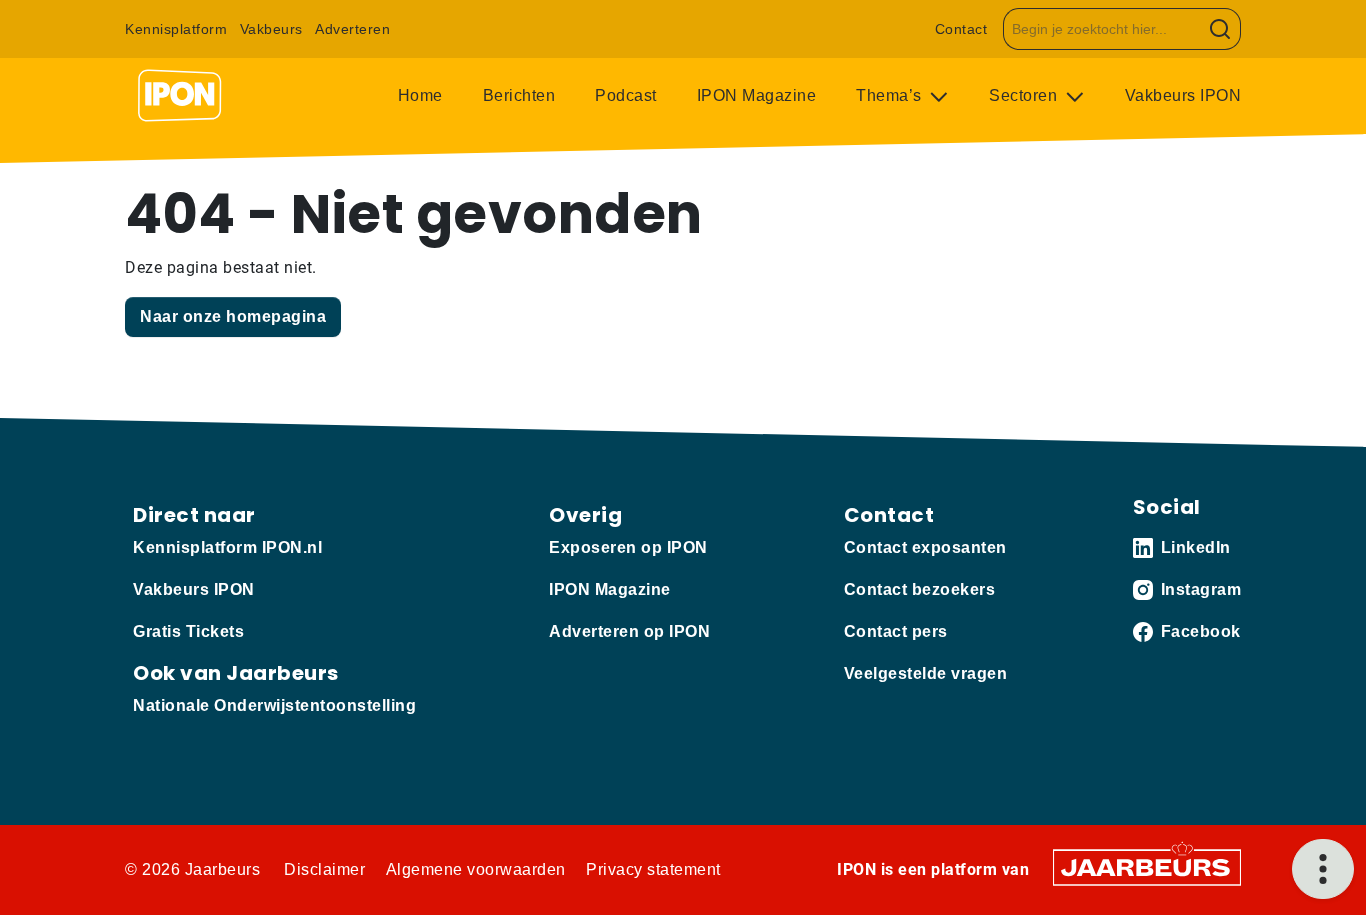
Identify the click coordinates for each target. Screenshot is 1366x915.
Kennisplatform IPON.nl (227, 547)
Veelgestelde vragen (926, 673)
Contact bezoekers (920, 589)
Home (420, 95)
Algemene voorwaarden (476, 869)
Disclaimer (324, 869)
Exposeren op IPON (628, 547)
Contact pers (896, 631)
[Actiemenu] (1323, 869)
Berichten (519, 95)
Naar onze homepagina (233, 316)
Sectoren (1025, 95)
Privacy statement (653, 869)
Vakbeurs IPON (1183, 95)
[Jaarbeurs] (1147, 866)
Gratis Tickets (188, 631)
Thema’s (891, 95)
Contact (961, 29)
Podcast (626, 95)
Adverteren (352, 29)
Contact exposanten (925, 547)
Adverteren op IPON (629, 631)
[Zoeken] (1220, 29)
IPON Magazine (757, 95)
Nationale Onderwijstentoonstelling (274, 705)
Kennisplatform (176, 29)
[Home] (180, 96)
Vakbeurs (271, 29)
